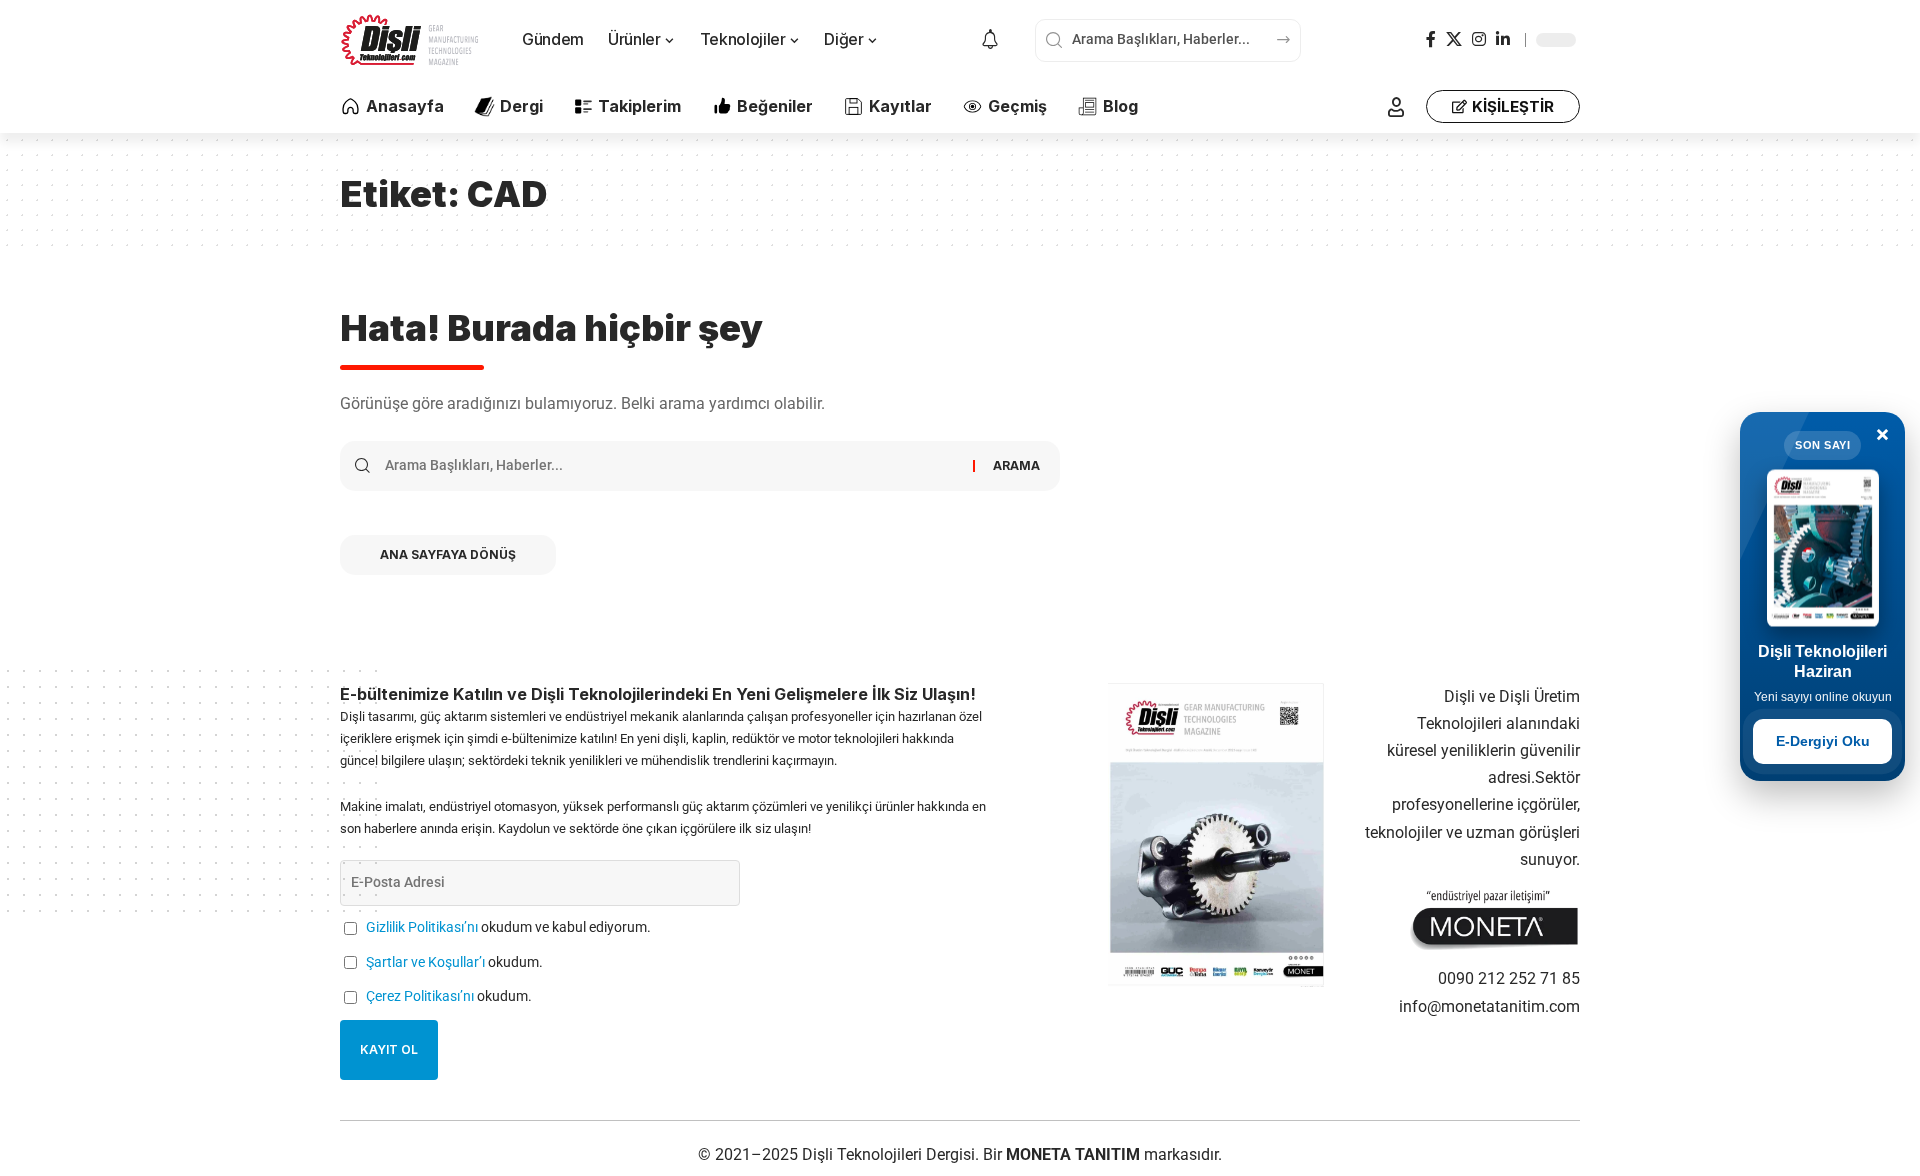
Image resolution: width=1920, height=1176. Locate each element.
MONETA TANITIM (1075, 1154)
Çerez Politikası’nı (420, 996)
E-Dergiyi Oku (1823, 741)
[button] (1396, 107)
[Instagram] (1479, 39)
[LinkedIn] (1503, 39)
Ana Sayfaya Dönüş (448, 554)
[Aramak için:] (671, 466)
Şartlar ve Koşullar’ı (425, 962)
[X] (1454, 39)
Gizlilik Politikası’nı (422, 927)
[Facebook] (1431, 39)
